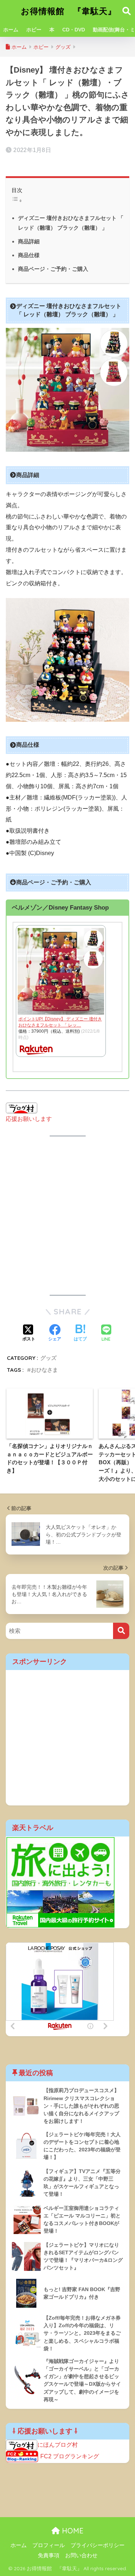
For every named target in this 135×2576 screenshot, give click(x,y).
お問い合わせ (81, 2555)
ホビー (34, 30)
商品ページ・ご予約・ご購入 (53, 269)
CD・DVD (74, 30)
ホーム (11, 30)
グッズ (48, 1358)
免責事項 (49, 2555)
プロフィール (49, 2545)
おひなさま (44, 1370)
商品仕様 (29, 255)
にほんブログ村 (58, 2445)
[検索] (121, 1631)
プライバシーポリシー (98, 2545)
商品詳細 (29, 241)
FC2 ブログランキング (70, 2457)
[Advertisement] (67, 1216)
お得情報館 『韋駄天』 (69, 11)
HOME (72, 2531)
